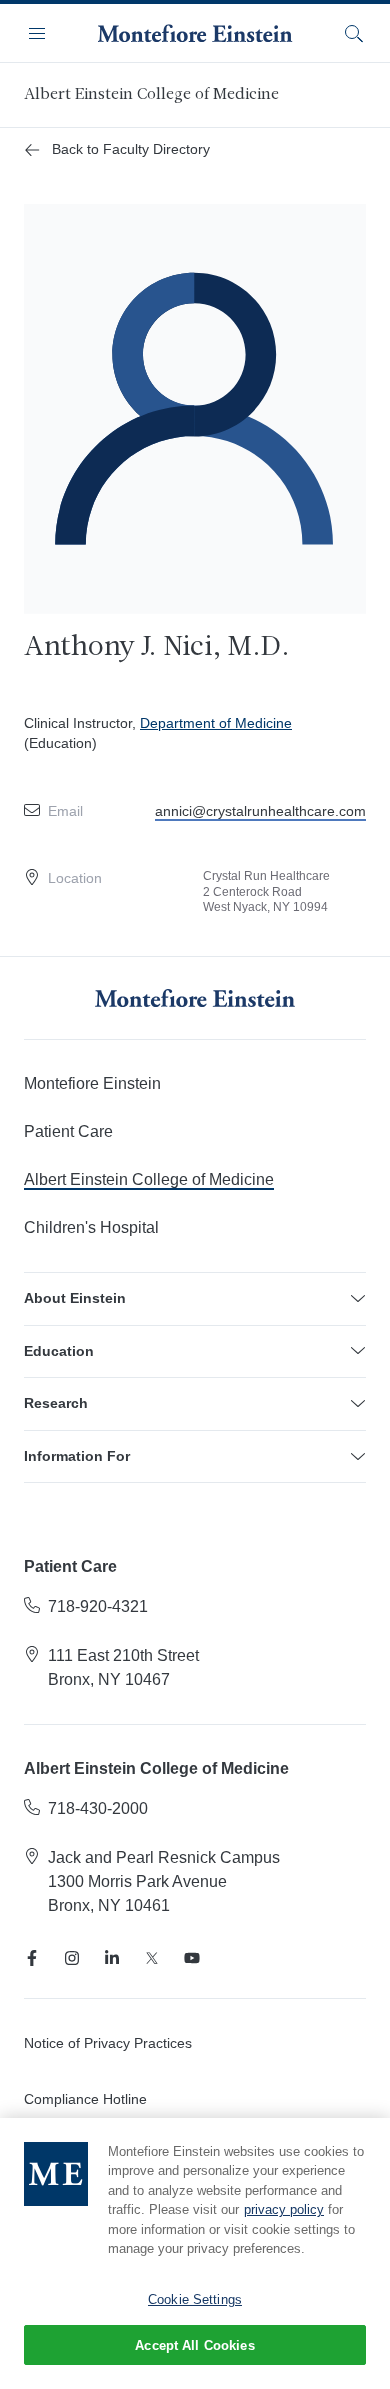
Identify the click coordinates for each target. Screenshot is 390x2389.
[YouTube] (192, 1958)
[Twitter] (152, 1958)
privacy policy (284, 2209)
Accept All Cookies (194, 2345)
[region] (195, 2253)
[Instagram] (72, 1958)
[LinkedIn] (112, 1958)
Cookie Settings (195, 2299)
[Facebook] (32, 1958)
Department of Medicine (216, 723)
